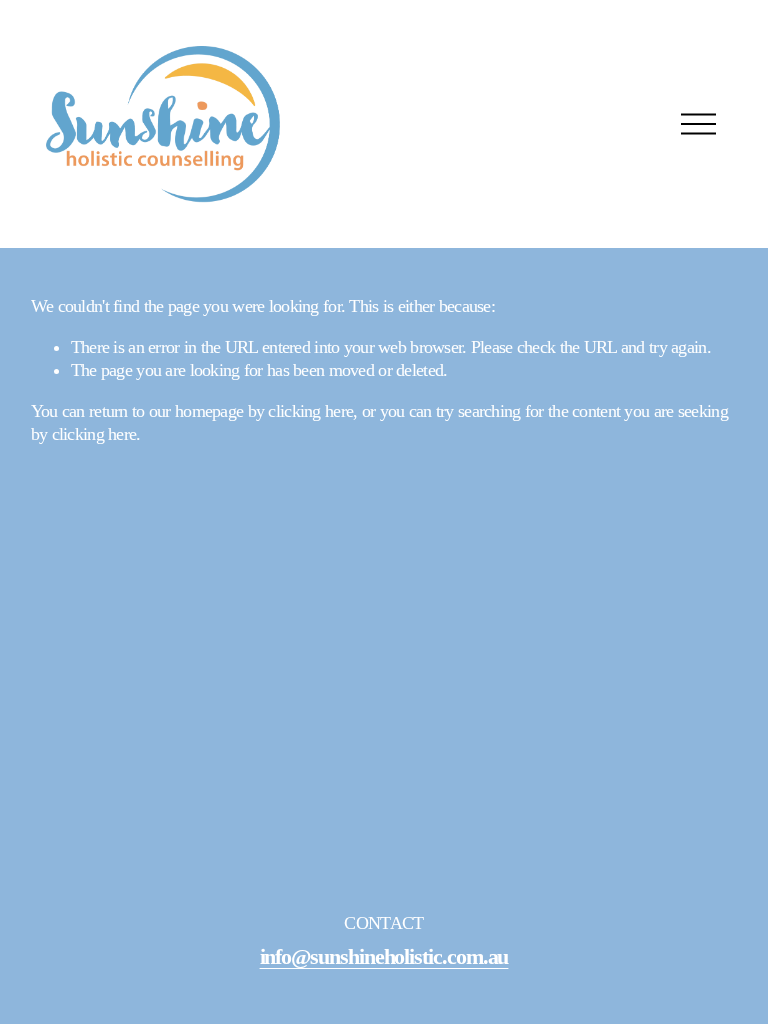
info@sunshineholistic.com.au (384, 957)
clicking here (310, 411)
